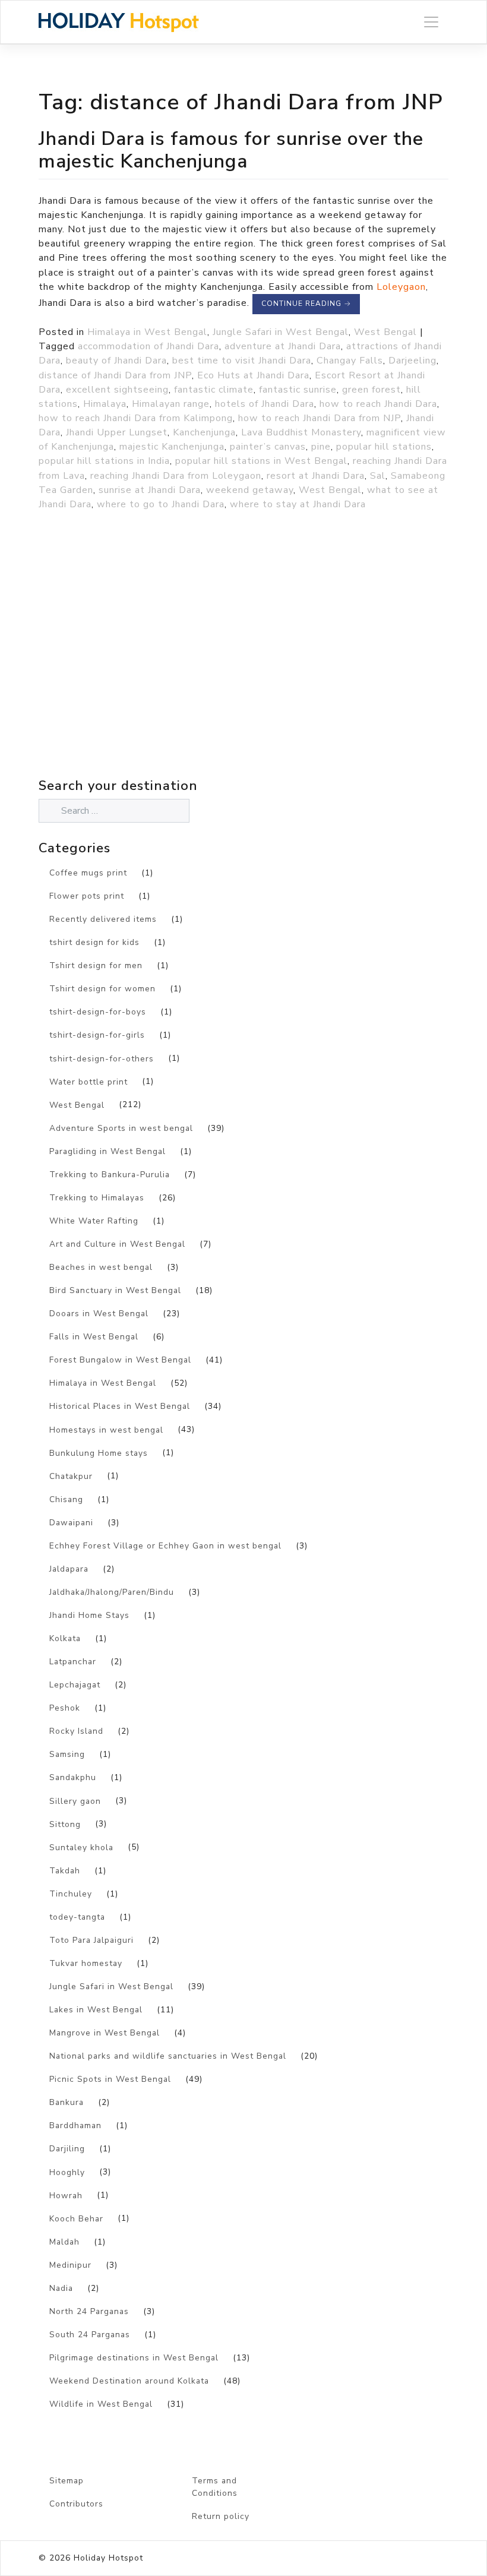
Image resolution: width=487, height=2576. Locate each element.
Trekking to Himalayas (97, 1198)
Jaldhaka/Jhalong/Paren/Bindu (112, 1592)
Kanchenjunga (204, 432)
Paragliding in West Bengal (107, 1151)
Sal (378, 476)
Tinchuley (71, 1894)
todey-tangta (77, 1917)
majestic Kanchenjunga (172, 447)
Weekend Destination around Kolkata (129, 2381)
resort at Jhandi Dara (316, 476)
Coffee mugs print (88, 873)
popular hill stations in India (104, 461)
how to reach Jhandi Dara (378, 404)
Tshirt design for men (96, 965)
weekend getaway (250, 490)
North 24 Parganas (89, 2311)
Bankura (67, 2102)
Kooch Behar (76, 2219)
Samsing (67, 1754)
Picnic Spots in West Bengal (110, 2079)
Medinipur (70, 2265)
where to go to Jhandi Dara (161, 504)
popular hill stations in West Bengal (261, 461)
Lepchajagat (75, 1685)
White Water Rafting (94, 1221)
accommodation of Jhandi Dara (148, 346)
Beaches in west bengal (101, 1267)
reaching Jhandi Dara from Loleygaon (176, 476)
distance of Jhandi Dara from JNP (115, 375)
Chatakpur (71, 1476)
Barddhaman (75, 2125)
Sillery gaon (75, 1801)
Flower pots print (87, 896)
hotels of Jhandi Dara (265, 404)
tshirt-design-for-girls (97, 1035)
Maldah (64, 2242)
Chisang (66, 1499)
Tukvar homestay (86, 1963)
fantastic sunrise (298, 390)
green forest (371, 390)
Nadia (61, 2288)
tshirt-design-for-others (102, 1059)
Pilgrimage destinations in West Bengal (134, 2358)
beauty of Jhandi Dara (116, 361)
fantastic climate (214, 390)
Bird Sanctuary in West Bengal (115, 1290)
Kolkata (65, 1638)
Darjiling (67, 2149)
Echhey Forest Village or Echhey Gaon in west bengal (165, 1546)
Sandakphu (73, 1777)
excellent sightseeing (117, 390)
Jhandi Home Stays (89, 1615)
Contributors (76, 2504)
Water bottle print (88, 1082)
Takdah (65, 1871)
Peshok (65, 1708)
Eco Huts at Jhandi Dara (253, 375)
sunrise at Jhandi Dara (150, 490)
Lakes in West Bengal (96, 2010)
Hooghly (67, 2172)
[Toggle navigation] (431, 22)
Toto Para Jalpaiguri (91, 1940)
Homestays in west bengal (106, 1430)
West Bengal (385, 332)
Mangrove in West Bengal (105, 2033)
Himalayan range (171, 404)
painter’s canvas (268, 447)
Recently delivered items (103, 919)
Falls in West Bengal (94, 1337)
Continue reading (306, 304)
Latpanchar (73, 1662)
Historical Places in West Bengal (120, 1406)
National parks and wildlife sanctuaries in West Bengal (168, 2056)
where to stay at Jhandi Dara (298, 504)
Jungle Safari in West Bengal (281, 332)
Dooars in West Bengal (99, 1314)
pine (321, 447)
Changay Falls (350, 361)
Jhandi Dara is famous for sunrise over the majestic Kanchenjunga (231, 150)
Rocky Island (76, 1731)
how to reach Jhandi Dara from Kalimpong (136, 418)
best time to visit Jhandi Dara (242, 361)
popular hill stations (384, 447)
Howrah (66, 2196)
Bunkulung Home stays (99, 1453)
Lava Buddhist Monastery (301, 432)
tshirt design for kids (94, 942)
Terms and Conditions (215, 2487)
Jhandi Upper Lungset (117, 432)
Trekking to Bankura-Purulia (110, 1175)
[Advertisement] (143, 670)
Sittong (65, 1824)
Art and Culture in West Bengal (117, 1244)
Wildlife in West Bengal (101, 2404)
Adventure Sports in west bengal (121, 1128)
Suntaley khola (81, 1848)
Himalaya (105, 404)
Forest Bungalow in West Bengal (120, 1360)
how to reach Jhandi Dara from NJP (320, 418)
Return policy (221, 2516)
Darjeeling (412, 361)
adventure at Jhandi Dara (283, 346)
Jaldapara (69, 1569)
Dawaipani (71, 1523)
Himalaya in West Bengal (147, 332)
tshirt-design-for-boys (98, 1012)
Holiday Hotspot (108, 2558)
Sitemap (67, 2481)
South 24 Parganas (90, 2335)
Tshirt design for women (102, 989)
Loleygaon (401, 287)
